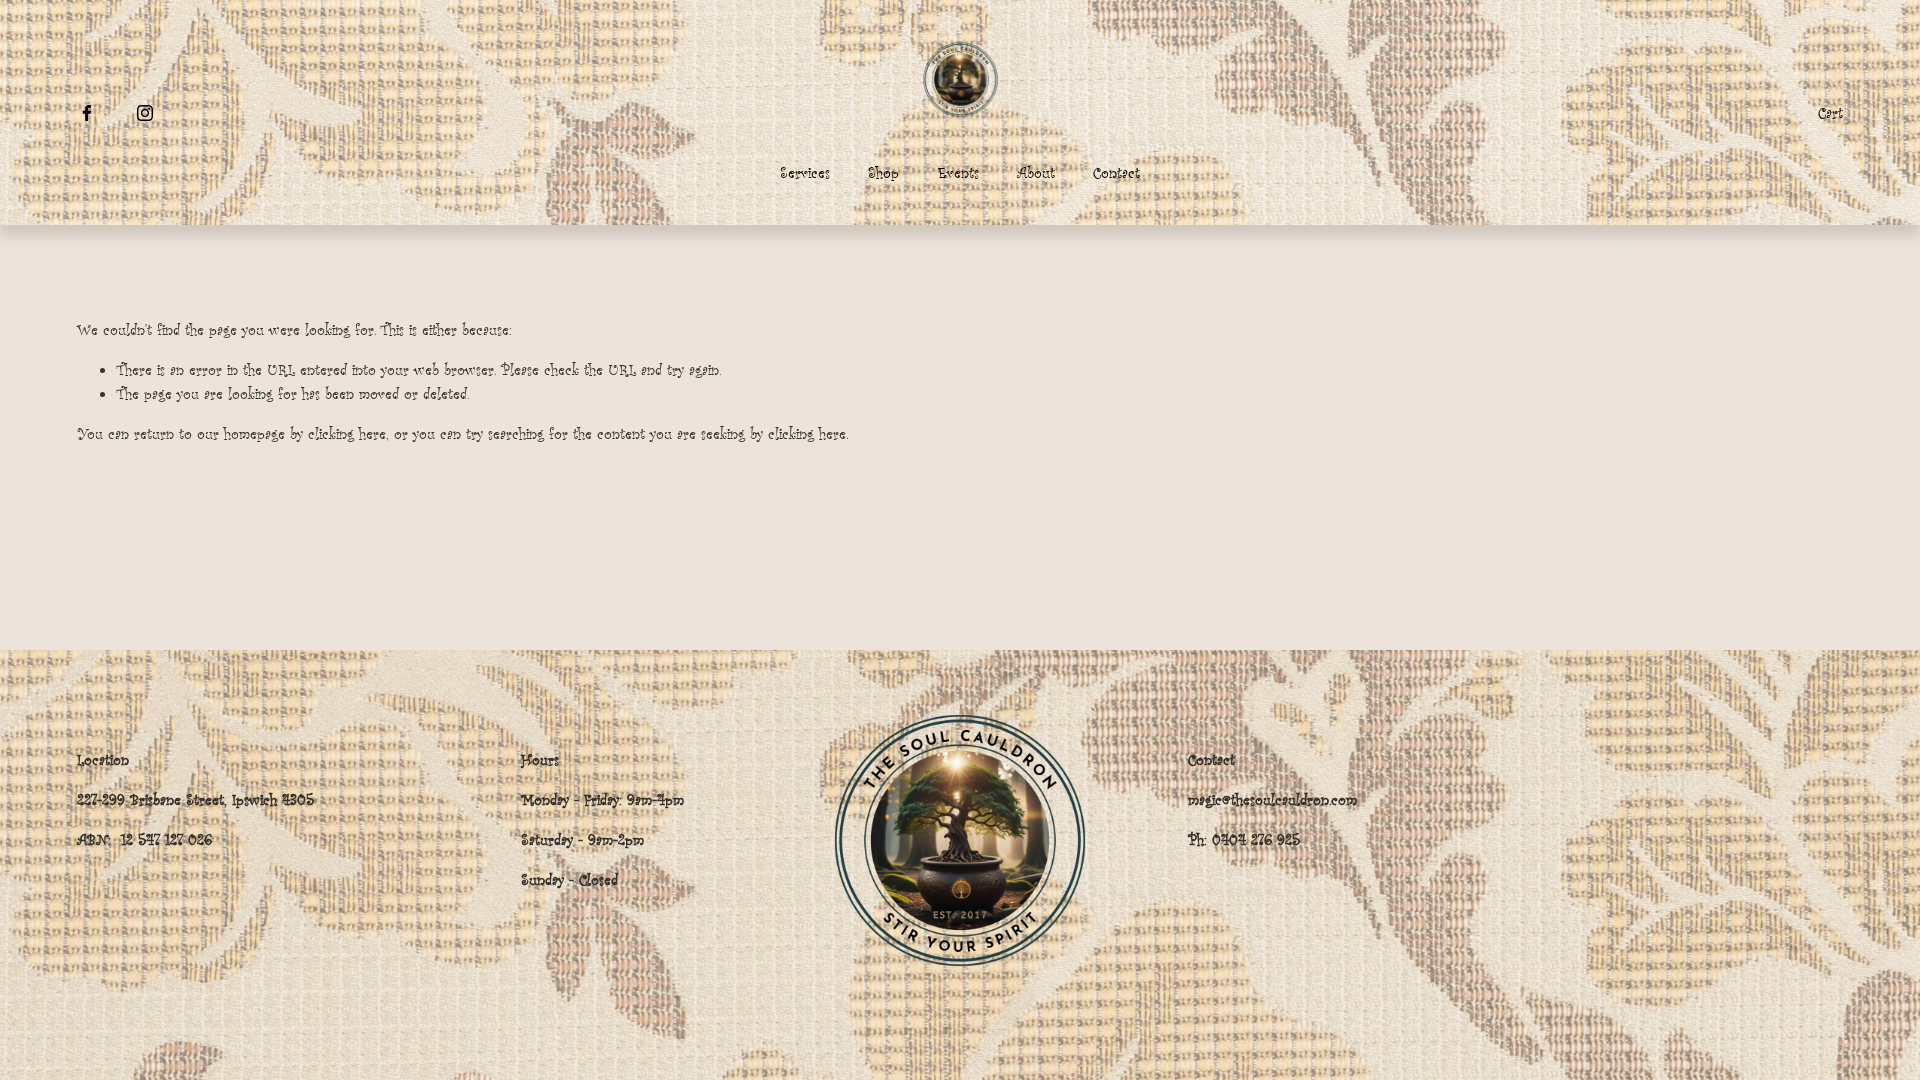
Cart (1830, 112)
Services (805, 172)
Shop (883, 172)
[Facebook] (87, 113)
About (1036, 172)
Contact (1116, 172)
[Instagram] (145, 113)
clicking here (347, 433)
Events (958, 172)
